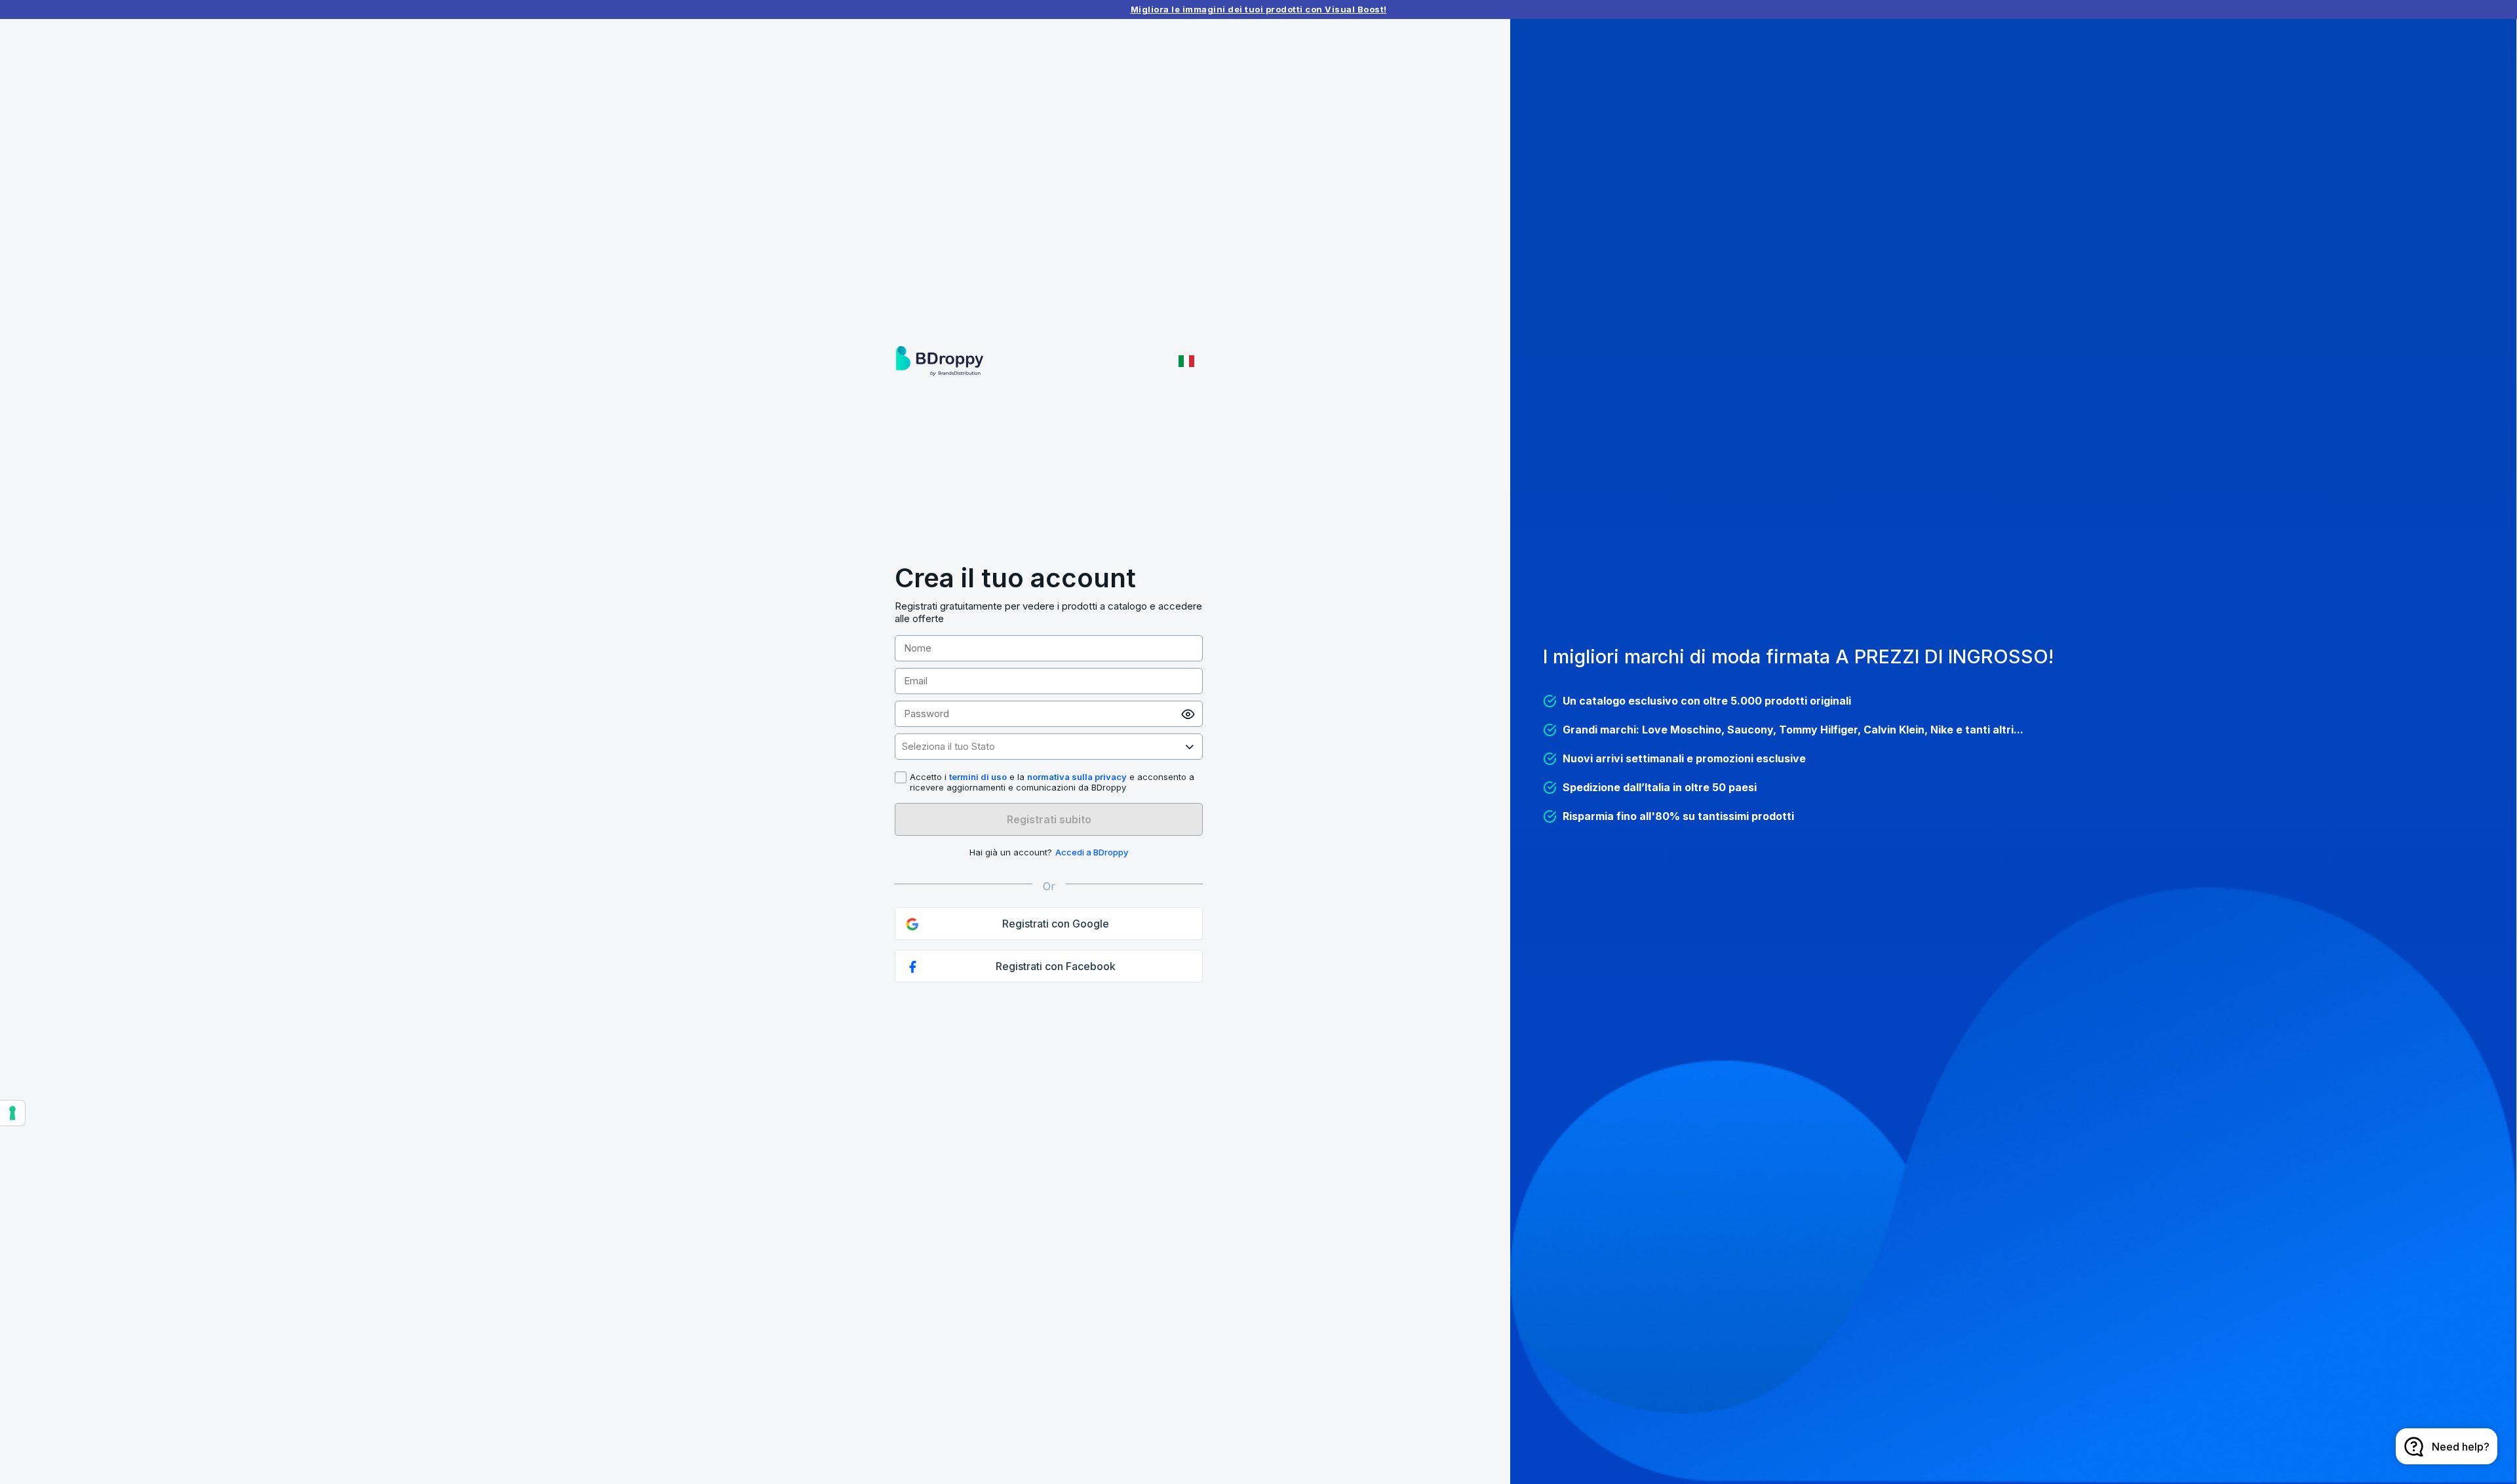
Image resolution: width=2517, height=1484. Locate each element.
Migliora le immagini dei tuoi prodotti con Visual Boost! (1259, 9)
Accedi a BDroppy (1092, 852)
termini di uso (978, 777)
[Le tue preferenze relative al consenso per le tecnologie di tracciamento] (12, 1113)
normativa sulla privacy (1077, 777)
